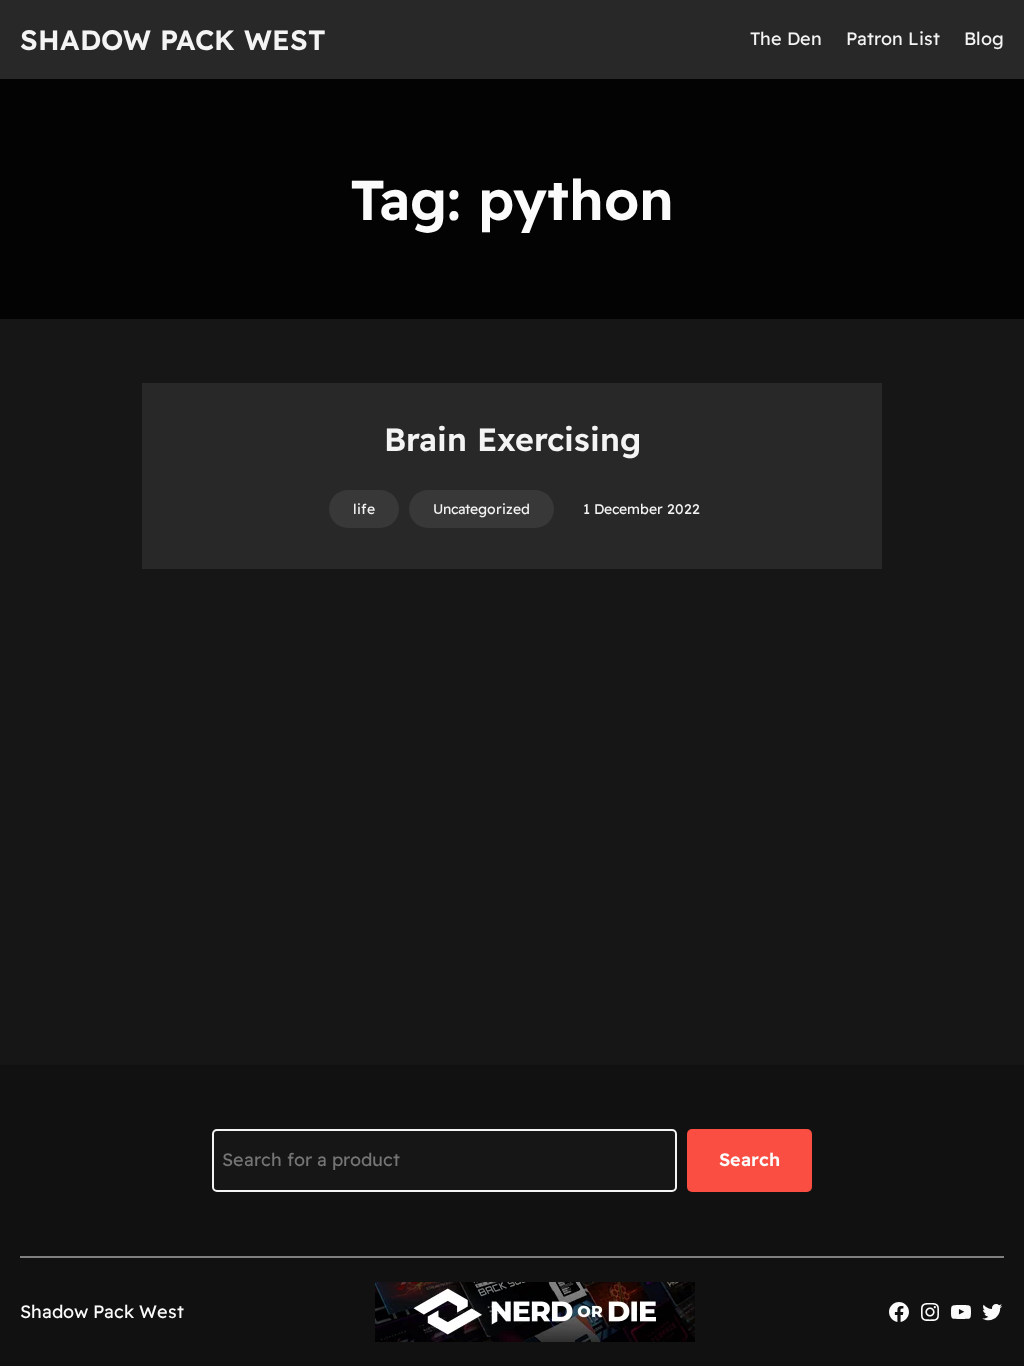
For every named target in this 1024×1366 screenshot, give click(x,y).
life (364, 509)
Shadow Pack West (173, 39)
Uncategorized (481, 509)
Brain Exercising (512, 439)
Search (749, 1159)
